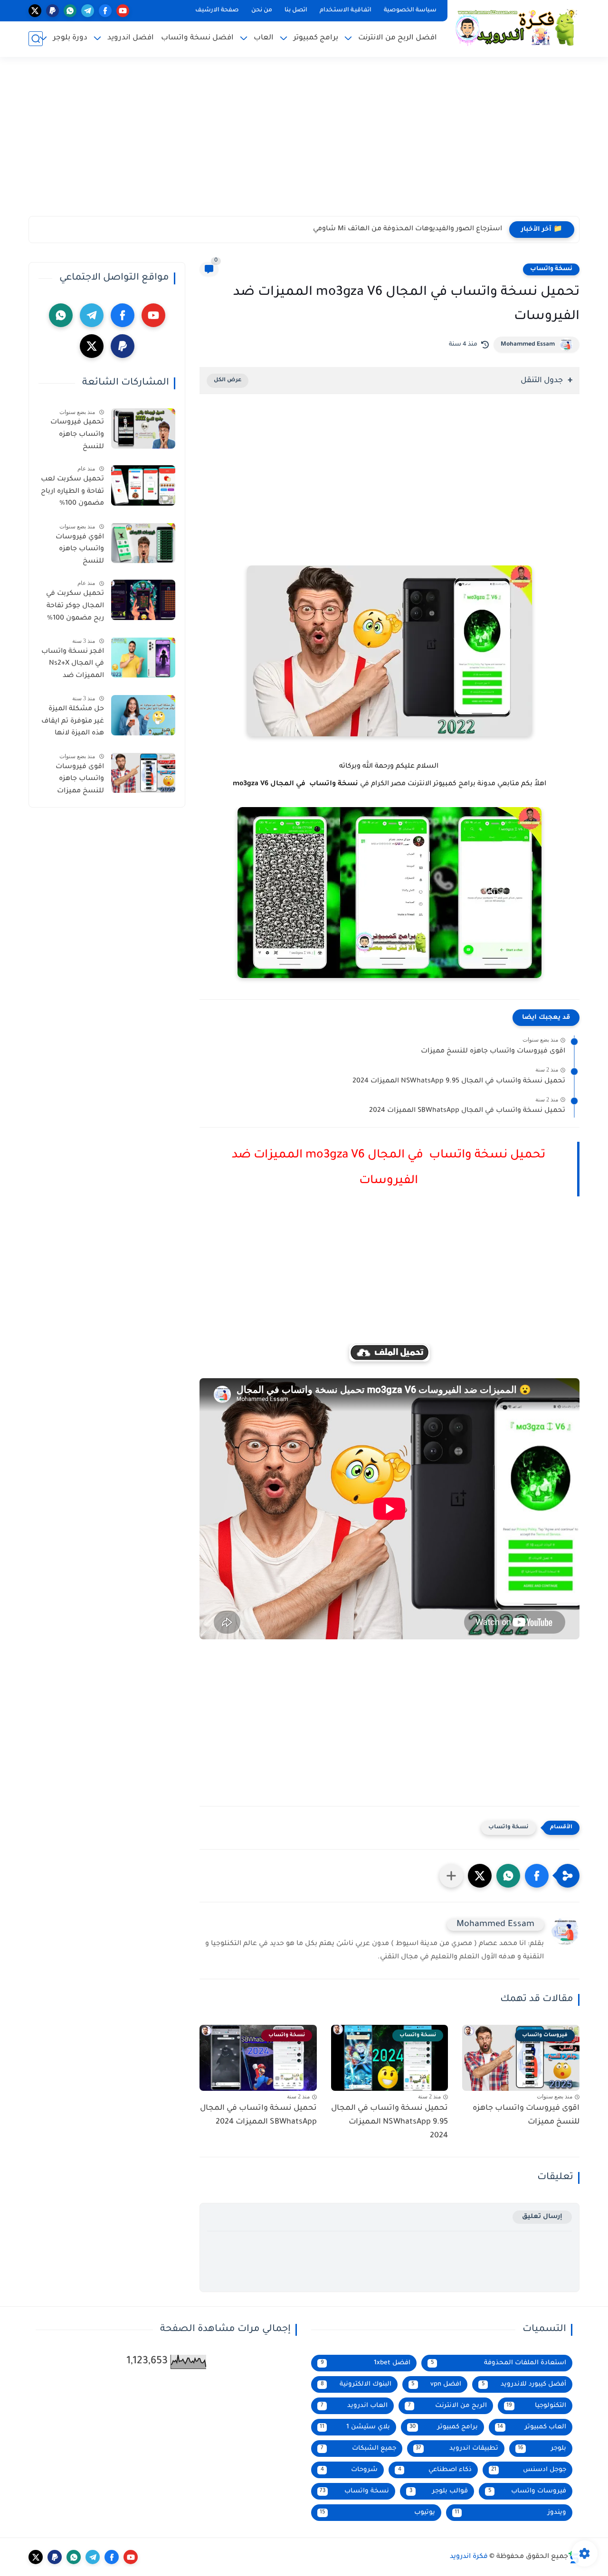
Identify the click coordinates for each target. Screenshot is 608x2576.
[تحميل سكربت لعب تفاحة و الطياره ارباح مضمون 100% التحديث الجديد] (143, 485)
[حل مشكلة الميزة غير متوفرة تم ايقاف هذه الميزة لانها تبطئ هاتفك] (143, 715)
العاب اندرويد (354, 2406)
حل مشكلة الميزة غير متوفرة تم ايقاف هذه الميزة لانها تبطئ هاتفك (73, 723)
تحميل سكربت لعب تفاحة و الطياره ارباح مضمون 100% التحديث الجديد (72, 493)
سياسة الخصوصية (410, 10)
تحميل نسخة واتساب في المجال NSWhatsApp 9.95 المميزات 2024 (459, 1081)
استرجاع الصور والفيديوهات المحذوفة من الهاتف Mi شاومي (408, 229)
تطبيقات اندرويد (457, 2449)
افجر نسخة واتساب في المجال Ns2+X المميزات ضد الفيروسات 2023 (73, 665)
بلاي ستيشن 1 (355, 2427)
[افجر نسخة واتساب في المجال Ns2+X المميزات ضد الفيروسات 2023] (143, 657)
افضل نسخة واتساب (197, 38)
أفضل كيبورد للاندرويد (524, 2384)
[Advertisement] (304, 142)
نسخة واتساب (551, 269)
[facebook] (105, 11)
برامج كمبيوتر (444, 2427)
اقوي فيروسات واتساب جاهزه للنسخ (80, 549)
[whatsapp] (70, 11)
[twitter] (35, 11)
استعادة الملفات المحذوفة (499, 2363)
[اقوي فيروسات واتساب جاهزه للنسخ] (143, 543)
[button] (537, 1876)
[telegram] (88, 11)
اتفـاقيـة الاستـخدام (346, 10)
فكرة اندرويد (469, 2557)
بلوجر (542, 2449)
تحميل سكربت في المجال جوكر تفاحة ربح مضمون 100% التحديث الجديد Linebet (75, 608)
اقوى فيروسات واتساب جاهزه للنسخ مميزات (493, 1052)
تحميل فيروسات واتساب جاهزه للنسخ (77, 435)
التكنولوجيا (536, 2406)
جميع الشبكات (358, 2449)
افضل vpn (436, 2384)
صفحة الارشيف (217, 10)
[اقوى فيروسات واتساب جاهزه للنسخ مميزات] (143, 773)
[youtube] (123, 11)
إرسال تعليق (542, 2217)
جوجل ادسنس (529, 2470)
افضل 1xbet (366, 2363)
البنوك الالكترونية (356, 2384)
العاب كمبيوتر (532, 2427)
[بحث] (36, 39)
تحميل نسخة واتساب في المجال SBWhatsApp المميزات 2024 (467, 1111)
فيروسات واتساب (527, 2491)
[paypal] (52, 11)
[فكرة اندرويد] (515, 27)
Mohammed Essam (528, 345)
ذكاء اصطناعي (435, 2470)
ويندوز (511, 2513)
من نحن (262, 10)
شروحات (349, 2470)
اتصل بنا (296, 10)
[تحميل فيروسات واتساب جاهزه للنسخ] (143, 428)
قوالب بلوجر (439, 2491)
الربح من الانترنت (447, 2406)
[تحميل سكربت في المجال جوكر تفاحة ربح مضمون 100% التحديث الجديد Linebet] (143, 600)
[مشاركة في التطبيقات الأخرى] (451, 1876)
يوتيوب (377, 2513)
